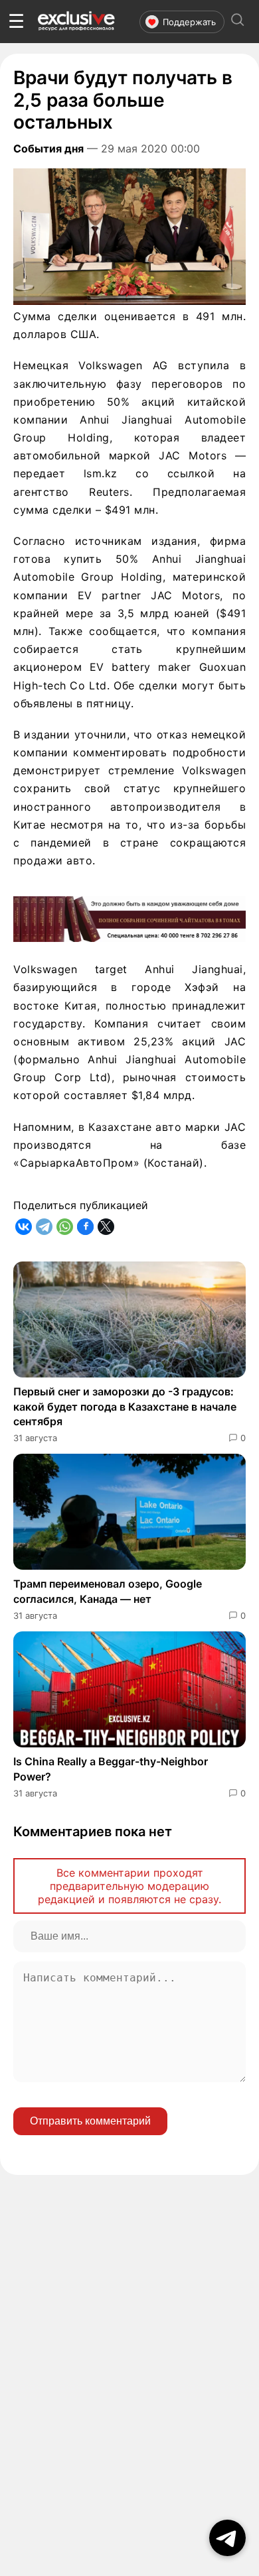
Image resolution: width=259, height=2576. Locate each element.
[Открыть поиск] (238, 22)
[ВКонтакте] (24, 1227)
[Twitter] (106, 1227)
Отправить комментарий (90, 2121)
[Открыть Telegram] (227, 2538)
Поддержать (189, 22)
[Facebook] (85, 1227)
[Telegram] (44, 1227)
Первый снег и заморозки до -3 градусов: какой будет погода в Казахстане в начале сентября (125, 1406)
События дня (48, 148)
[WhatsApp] (65, 1227)
